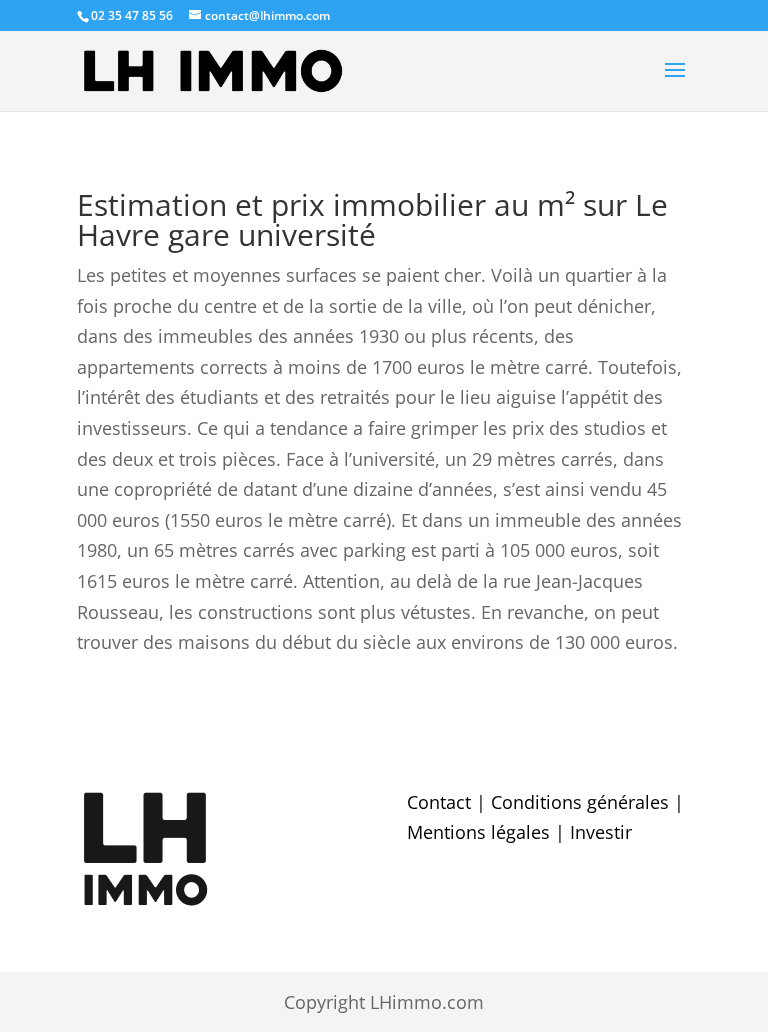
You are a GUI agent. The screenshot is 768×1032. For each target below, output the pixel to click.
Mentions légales (478, 832)
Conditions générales (580, 802)
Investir (601, 832)
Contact (439, 802)
